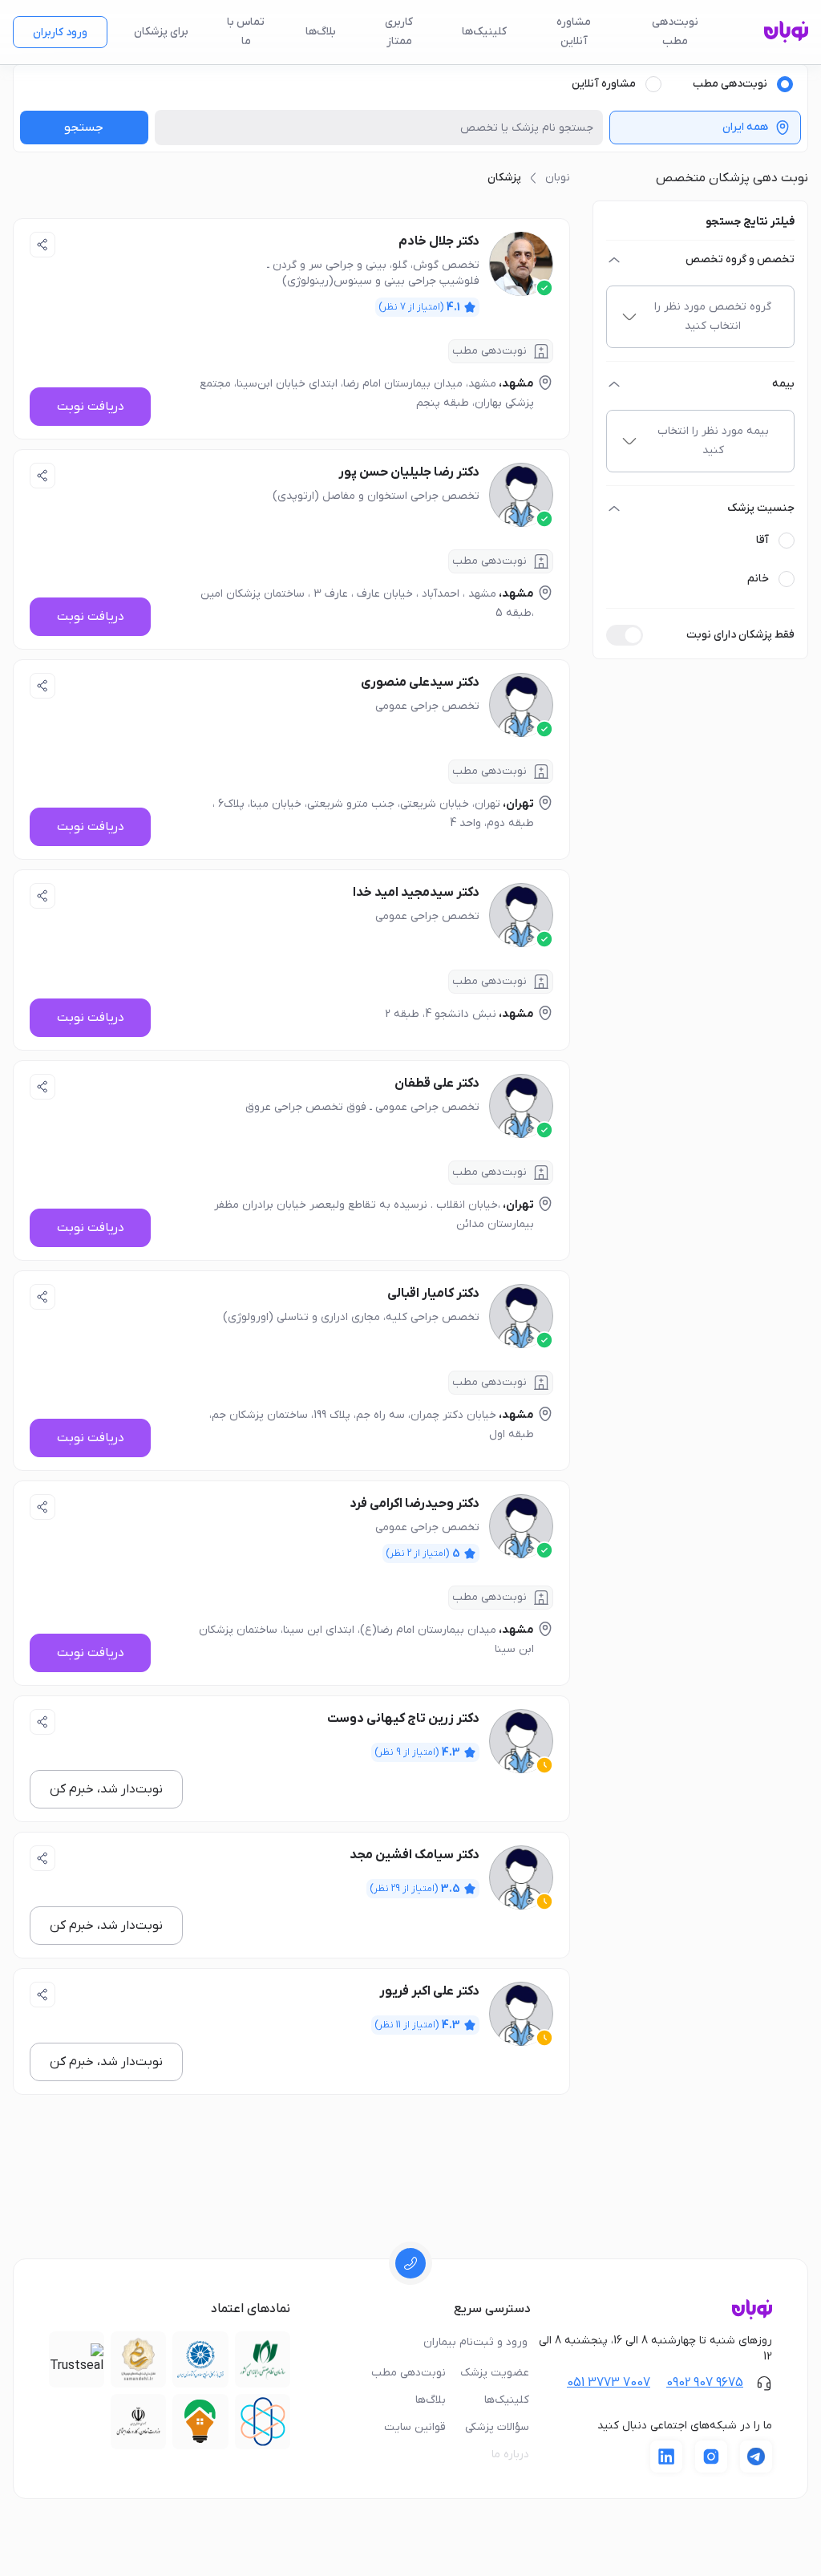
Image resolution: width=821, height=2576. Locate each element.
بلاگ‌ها (321, 32)
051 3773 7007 (609, 2383)
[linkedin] (666, 2457)
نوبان (558, 178)
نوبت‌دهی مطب (675, 32)
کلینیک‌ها (484, 32)
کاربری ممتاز (399, 32)
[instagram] (711, 2457)
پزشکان (504, 178)
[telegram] (756, 2457)
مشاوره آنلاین (574, 32)
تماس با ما (246, 32)
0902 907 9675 (705, 2383)
